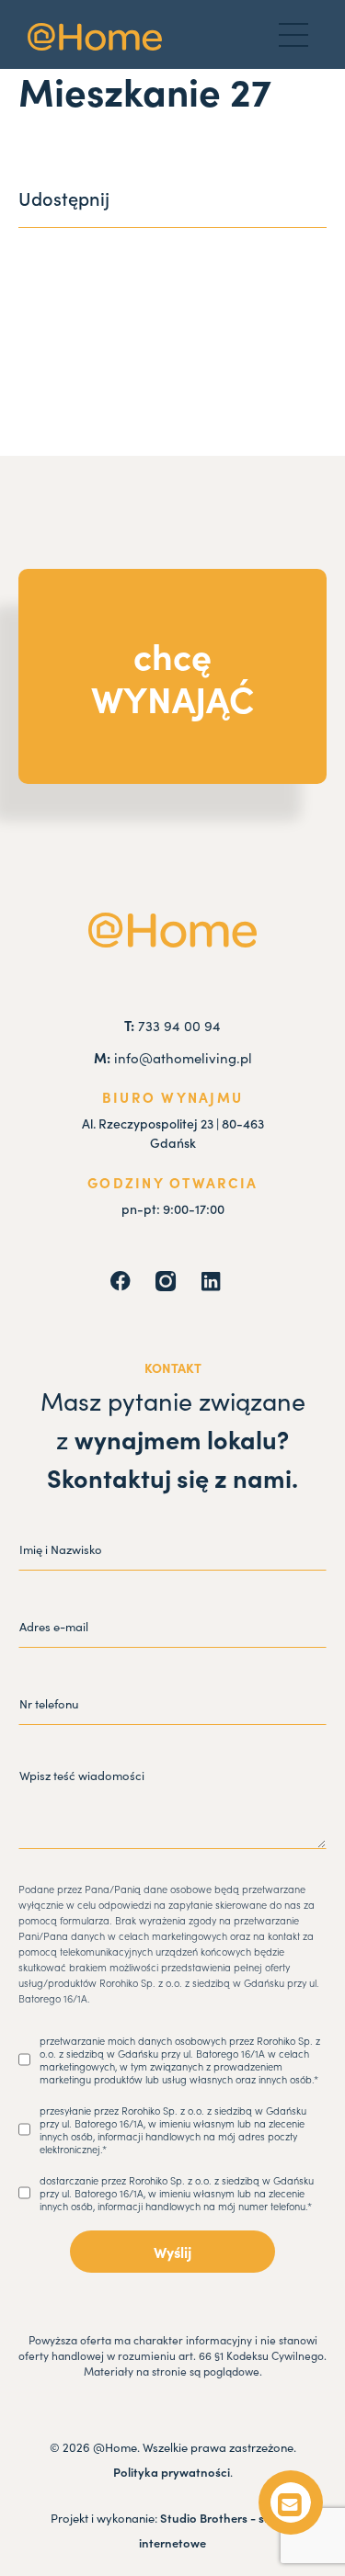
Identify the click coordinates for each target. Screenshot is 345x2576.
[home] (95, 37)
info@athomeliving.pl (173, 1058)
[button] (293, 35)
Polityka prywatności (172, 2472)
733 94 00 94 (172, 1026)
